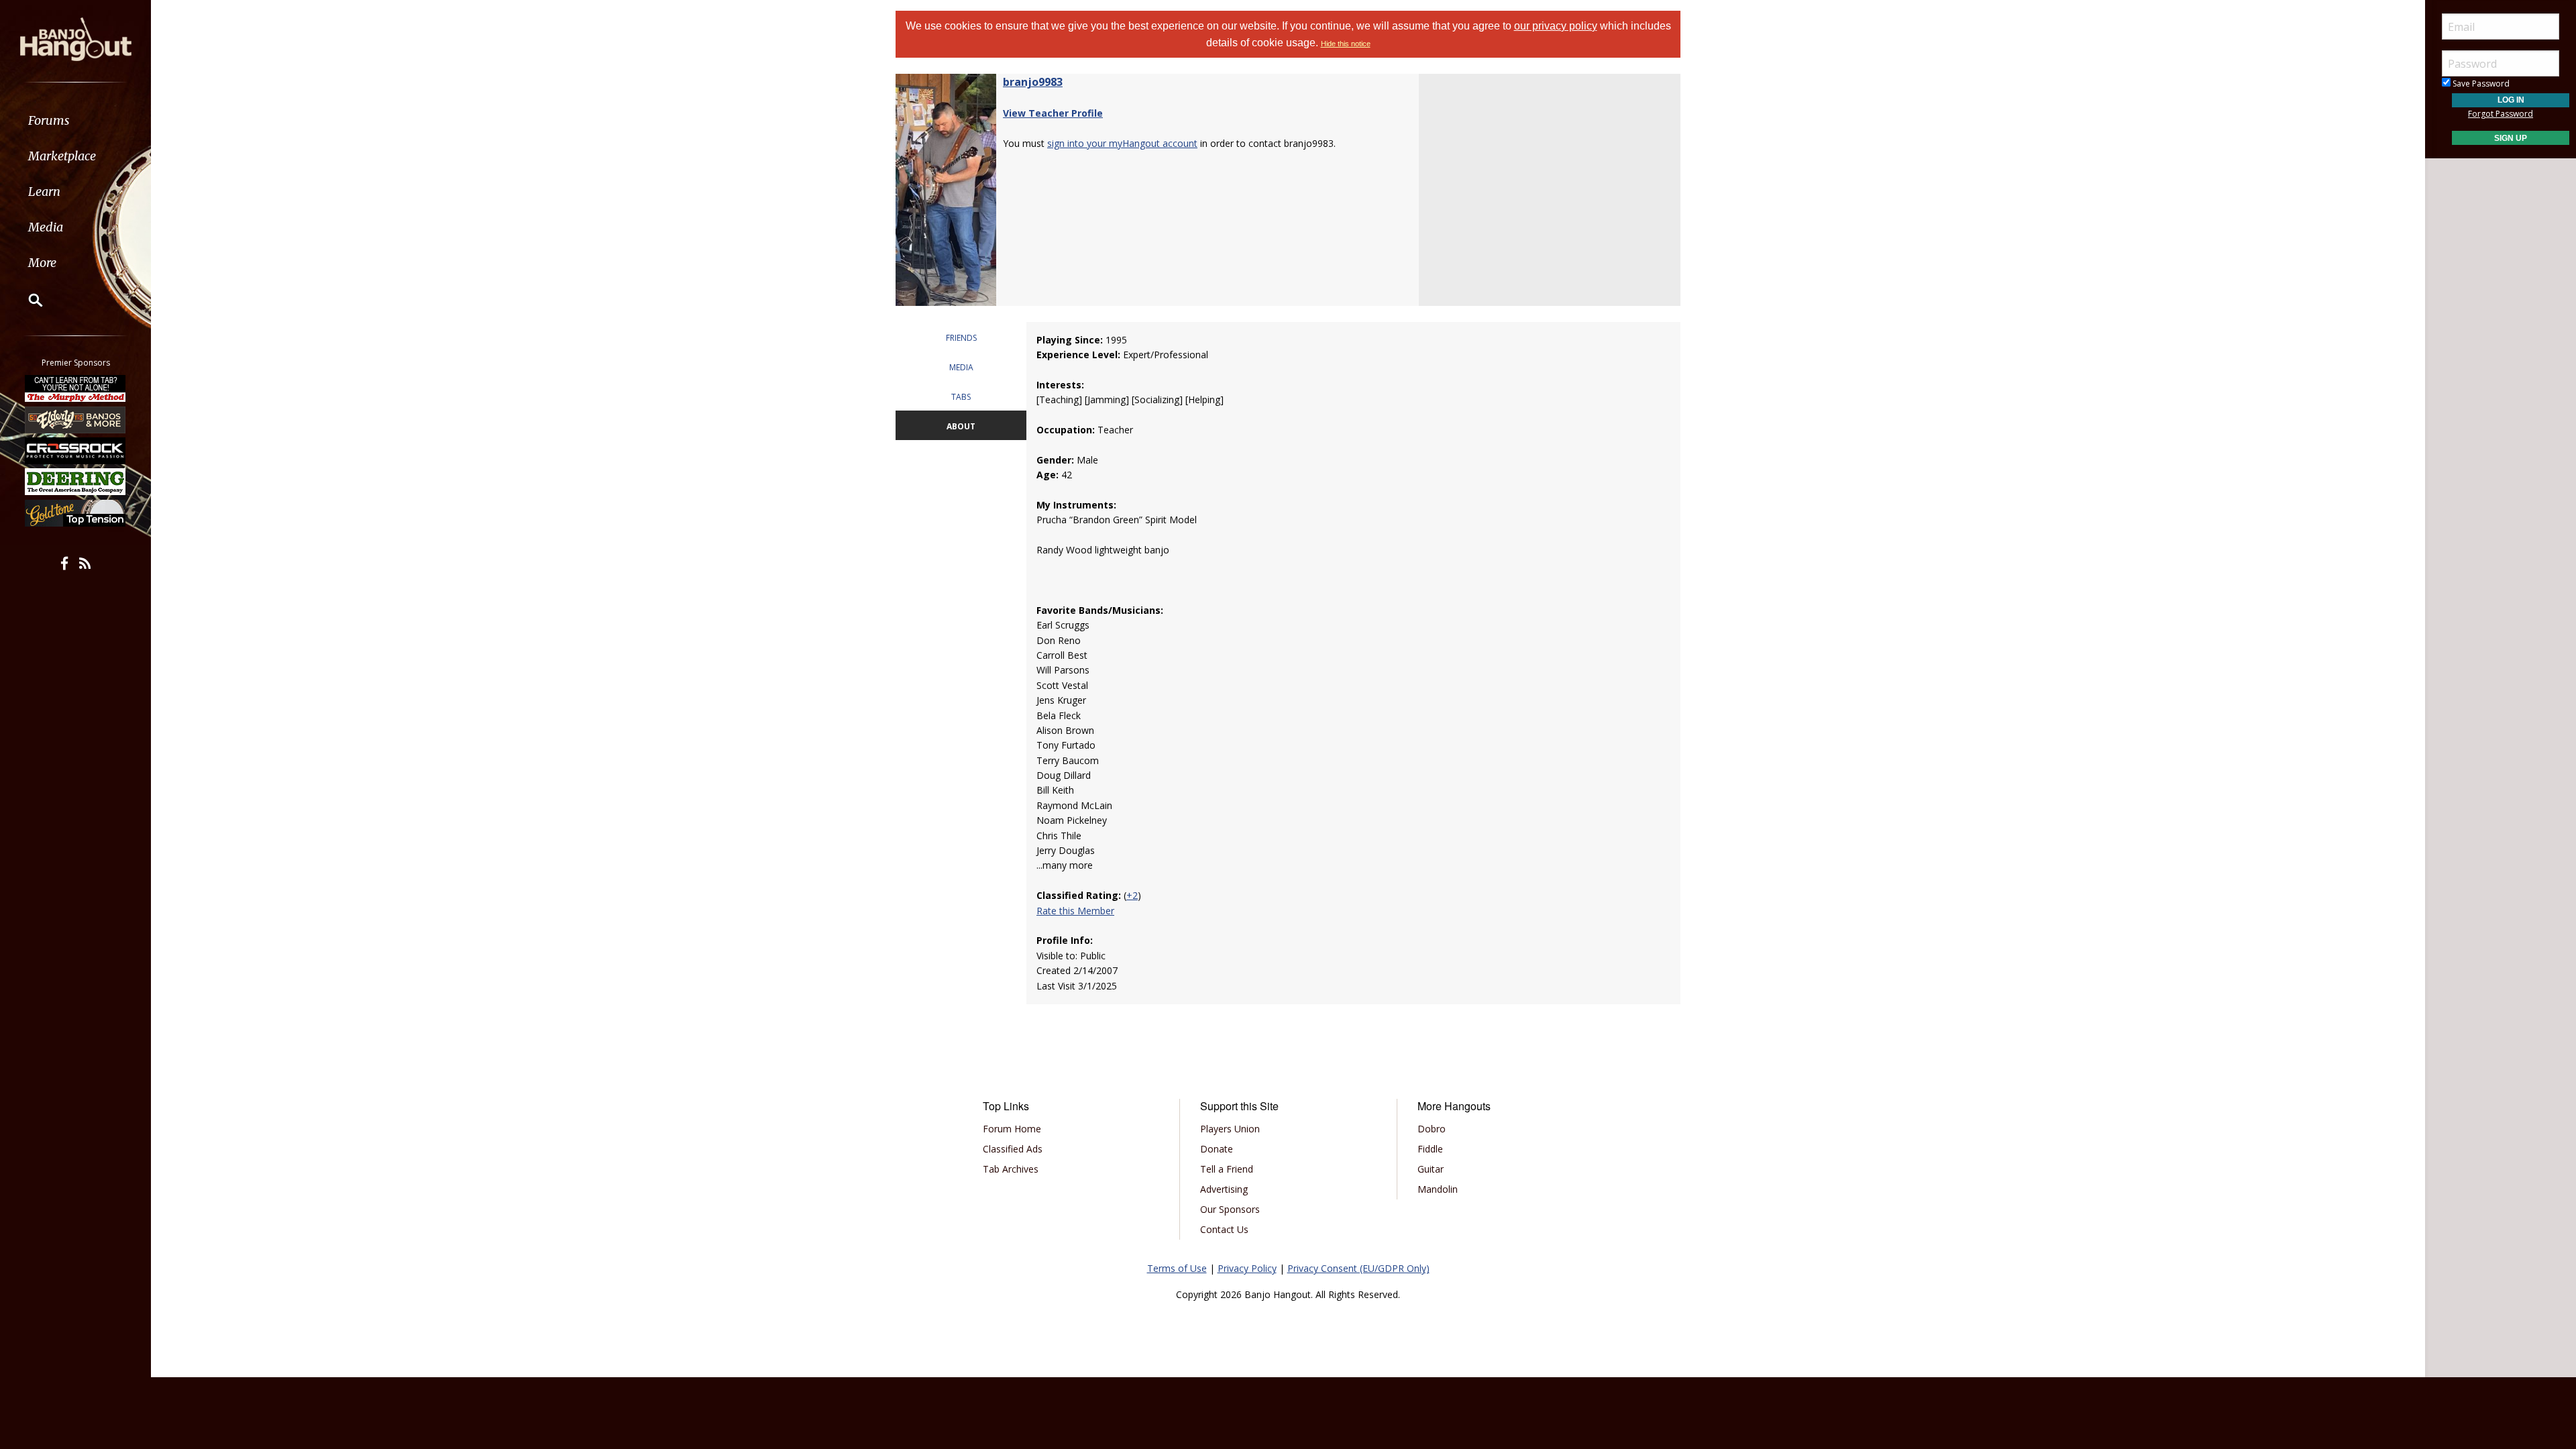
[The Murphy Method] (76, 388)
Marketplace (62, 156)
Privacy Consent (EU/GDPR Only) (1358, 1268)
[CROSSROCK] (76, 451)
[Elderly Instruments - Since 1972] (76, 419)
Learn (44, 192)
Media (46, 227)
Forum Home (1012, 1129)
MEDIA (961, 367)
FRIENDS (961, 338)
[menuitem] (75, 120)
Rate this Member (1075, 911)
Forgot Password (2501, 114)
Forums (49, 120)
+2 (1132, 895)
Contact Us (1224, 1229)
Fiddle (1430, 1149)
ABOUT (961, 426)
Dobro (1432, 1129)
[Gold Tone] (76, 513)
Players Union (1230, 1129)
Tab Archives (1011, 1169)
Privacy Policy (1247, 1268)
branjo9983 (1033, 82)
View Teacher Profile (1053, 113)
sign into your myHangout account (1122, 143)
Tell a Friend (1227, 1169)
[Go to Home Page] (76, 38)
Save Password (2480, 84)
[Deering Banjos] (76, 482)
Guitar (1431, 1169)
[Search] (27, 300)
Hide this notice (1346, 44)
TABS (961, 397)
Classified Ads (1013, 1149)
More (42, 263)
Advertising (1224, 1189)
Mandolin (1438, 1189)
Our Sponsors (1230, 1209)
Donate (1217, 1149)
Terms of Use (1177, 1268)
